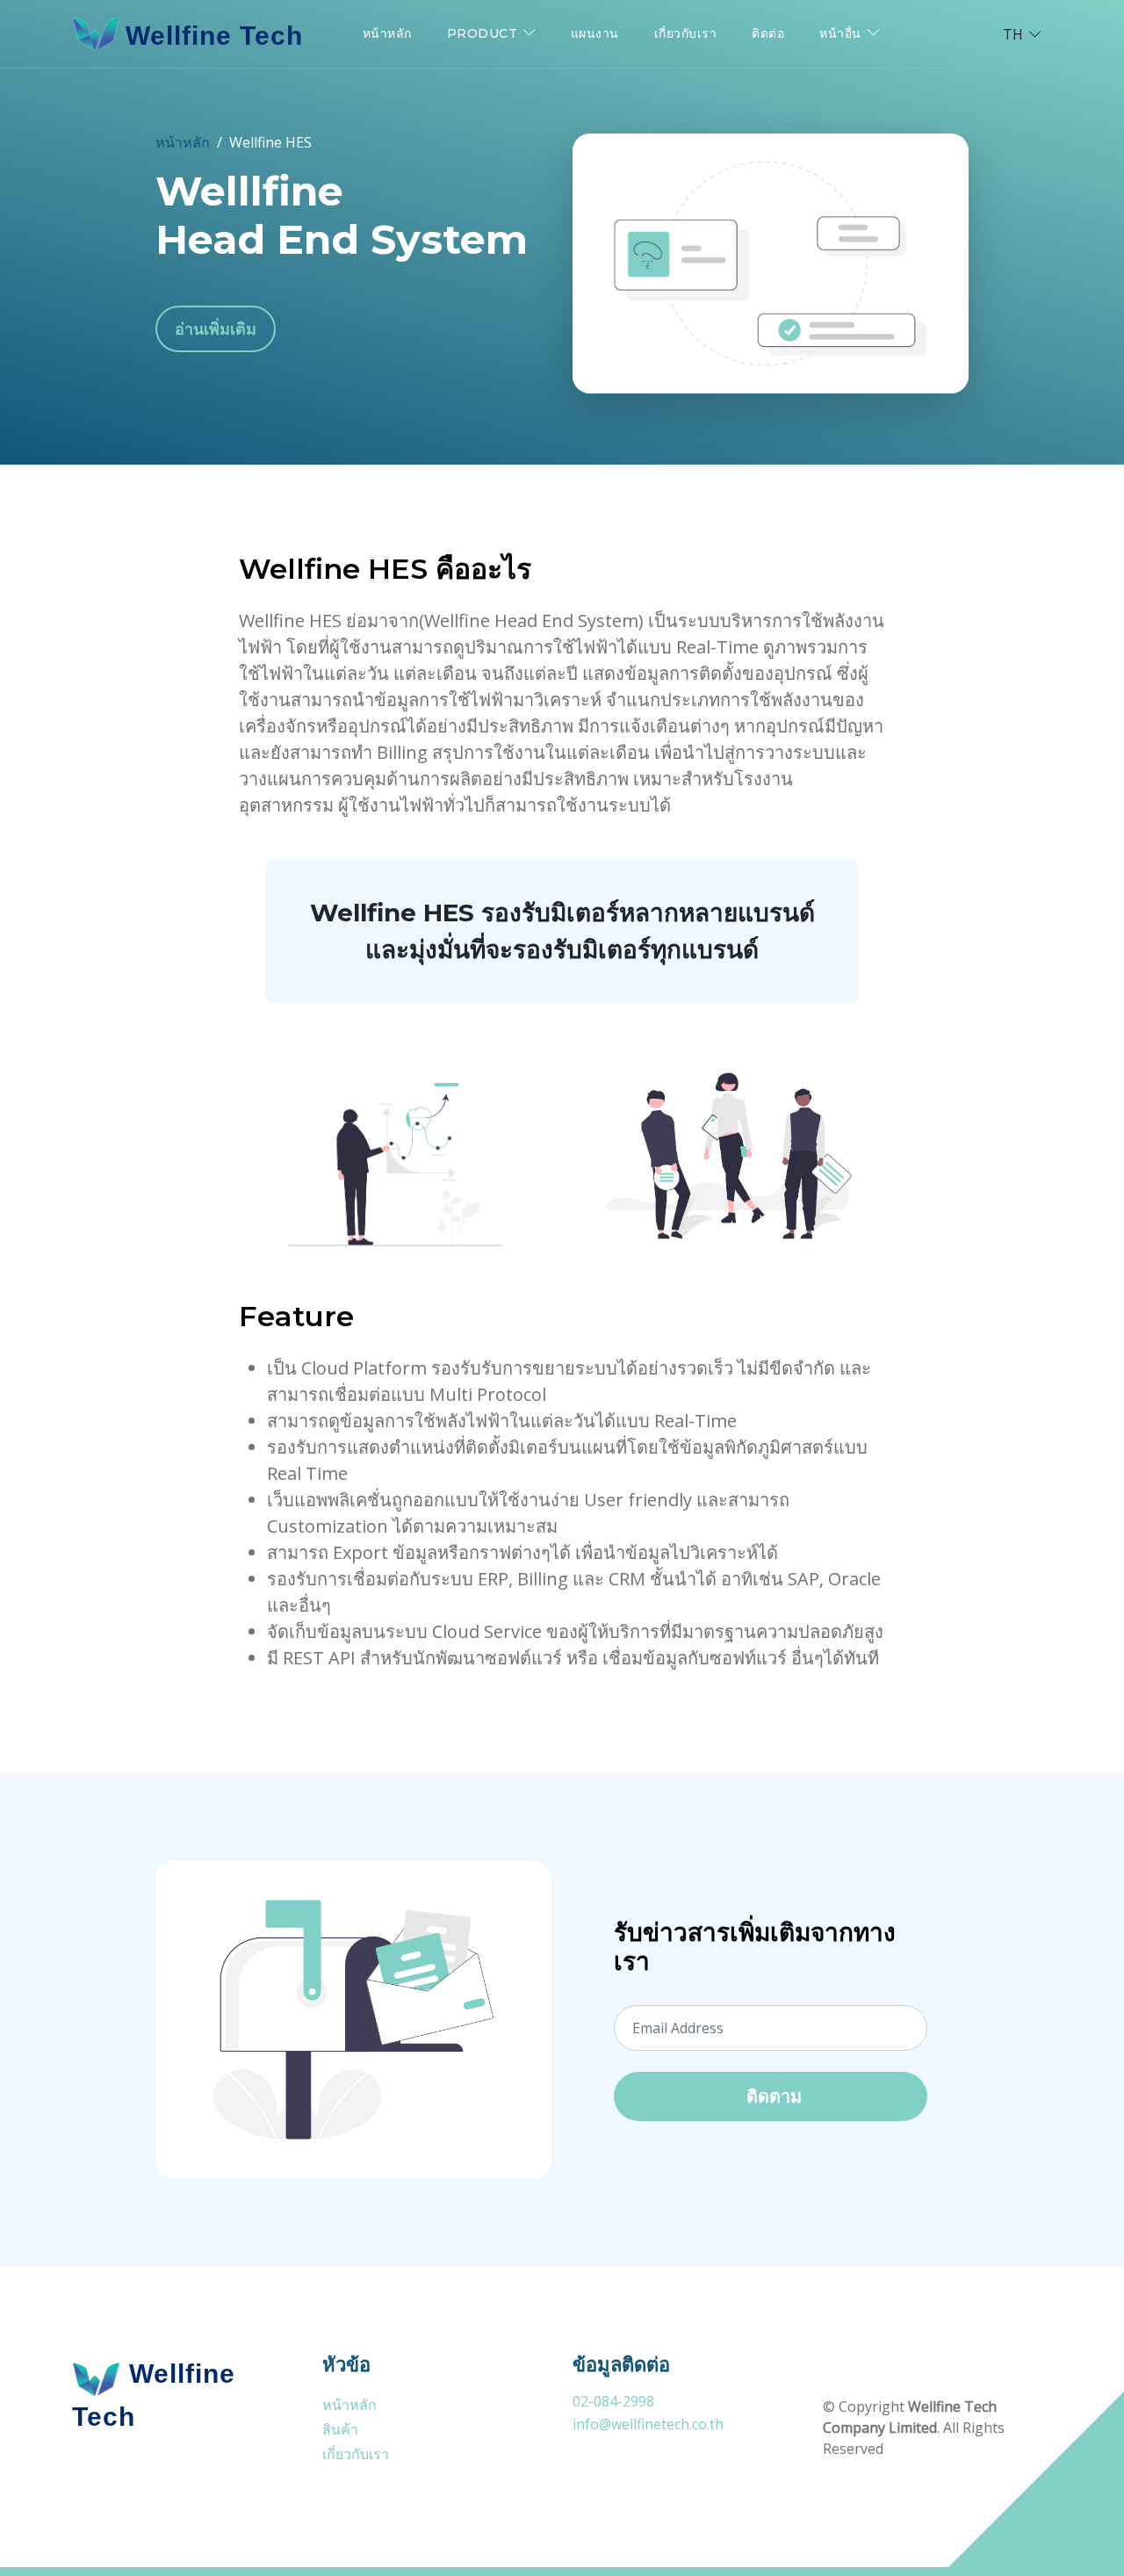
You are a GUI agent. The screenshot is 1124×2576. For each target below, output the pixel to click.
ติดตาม (774, 2096)
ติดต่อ (768, 33)
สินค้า (340, 2429)
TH (1013, 34)
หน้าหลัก (387, 33)
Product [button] (483, 33)
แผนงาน (595, 33)
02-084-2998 (613, 2401)
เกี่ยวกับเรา (686, 33)
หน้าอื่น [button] (840, 33)
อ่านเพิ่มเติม (216, 328)
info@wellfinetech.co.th (648, 2424)
